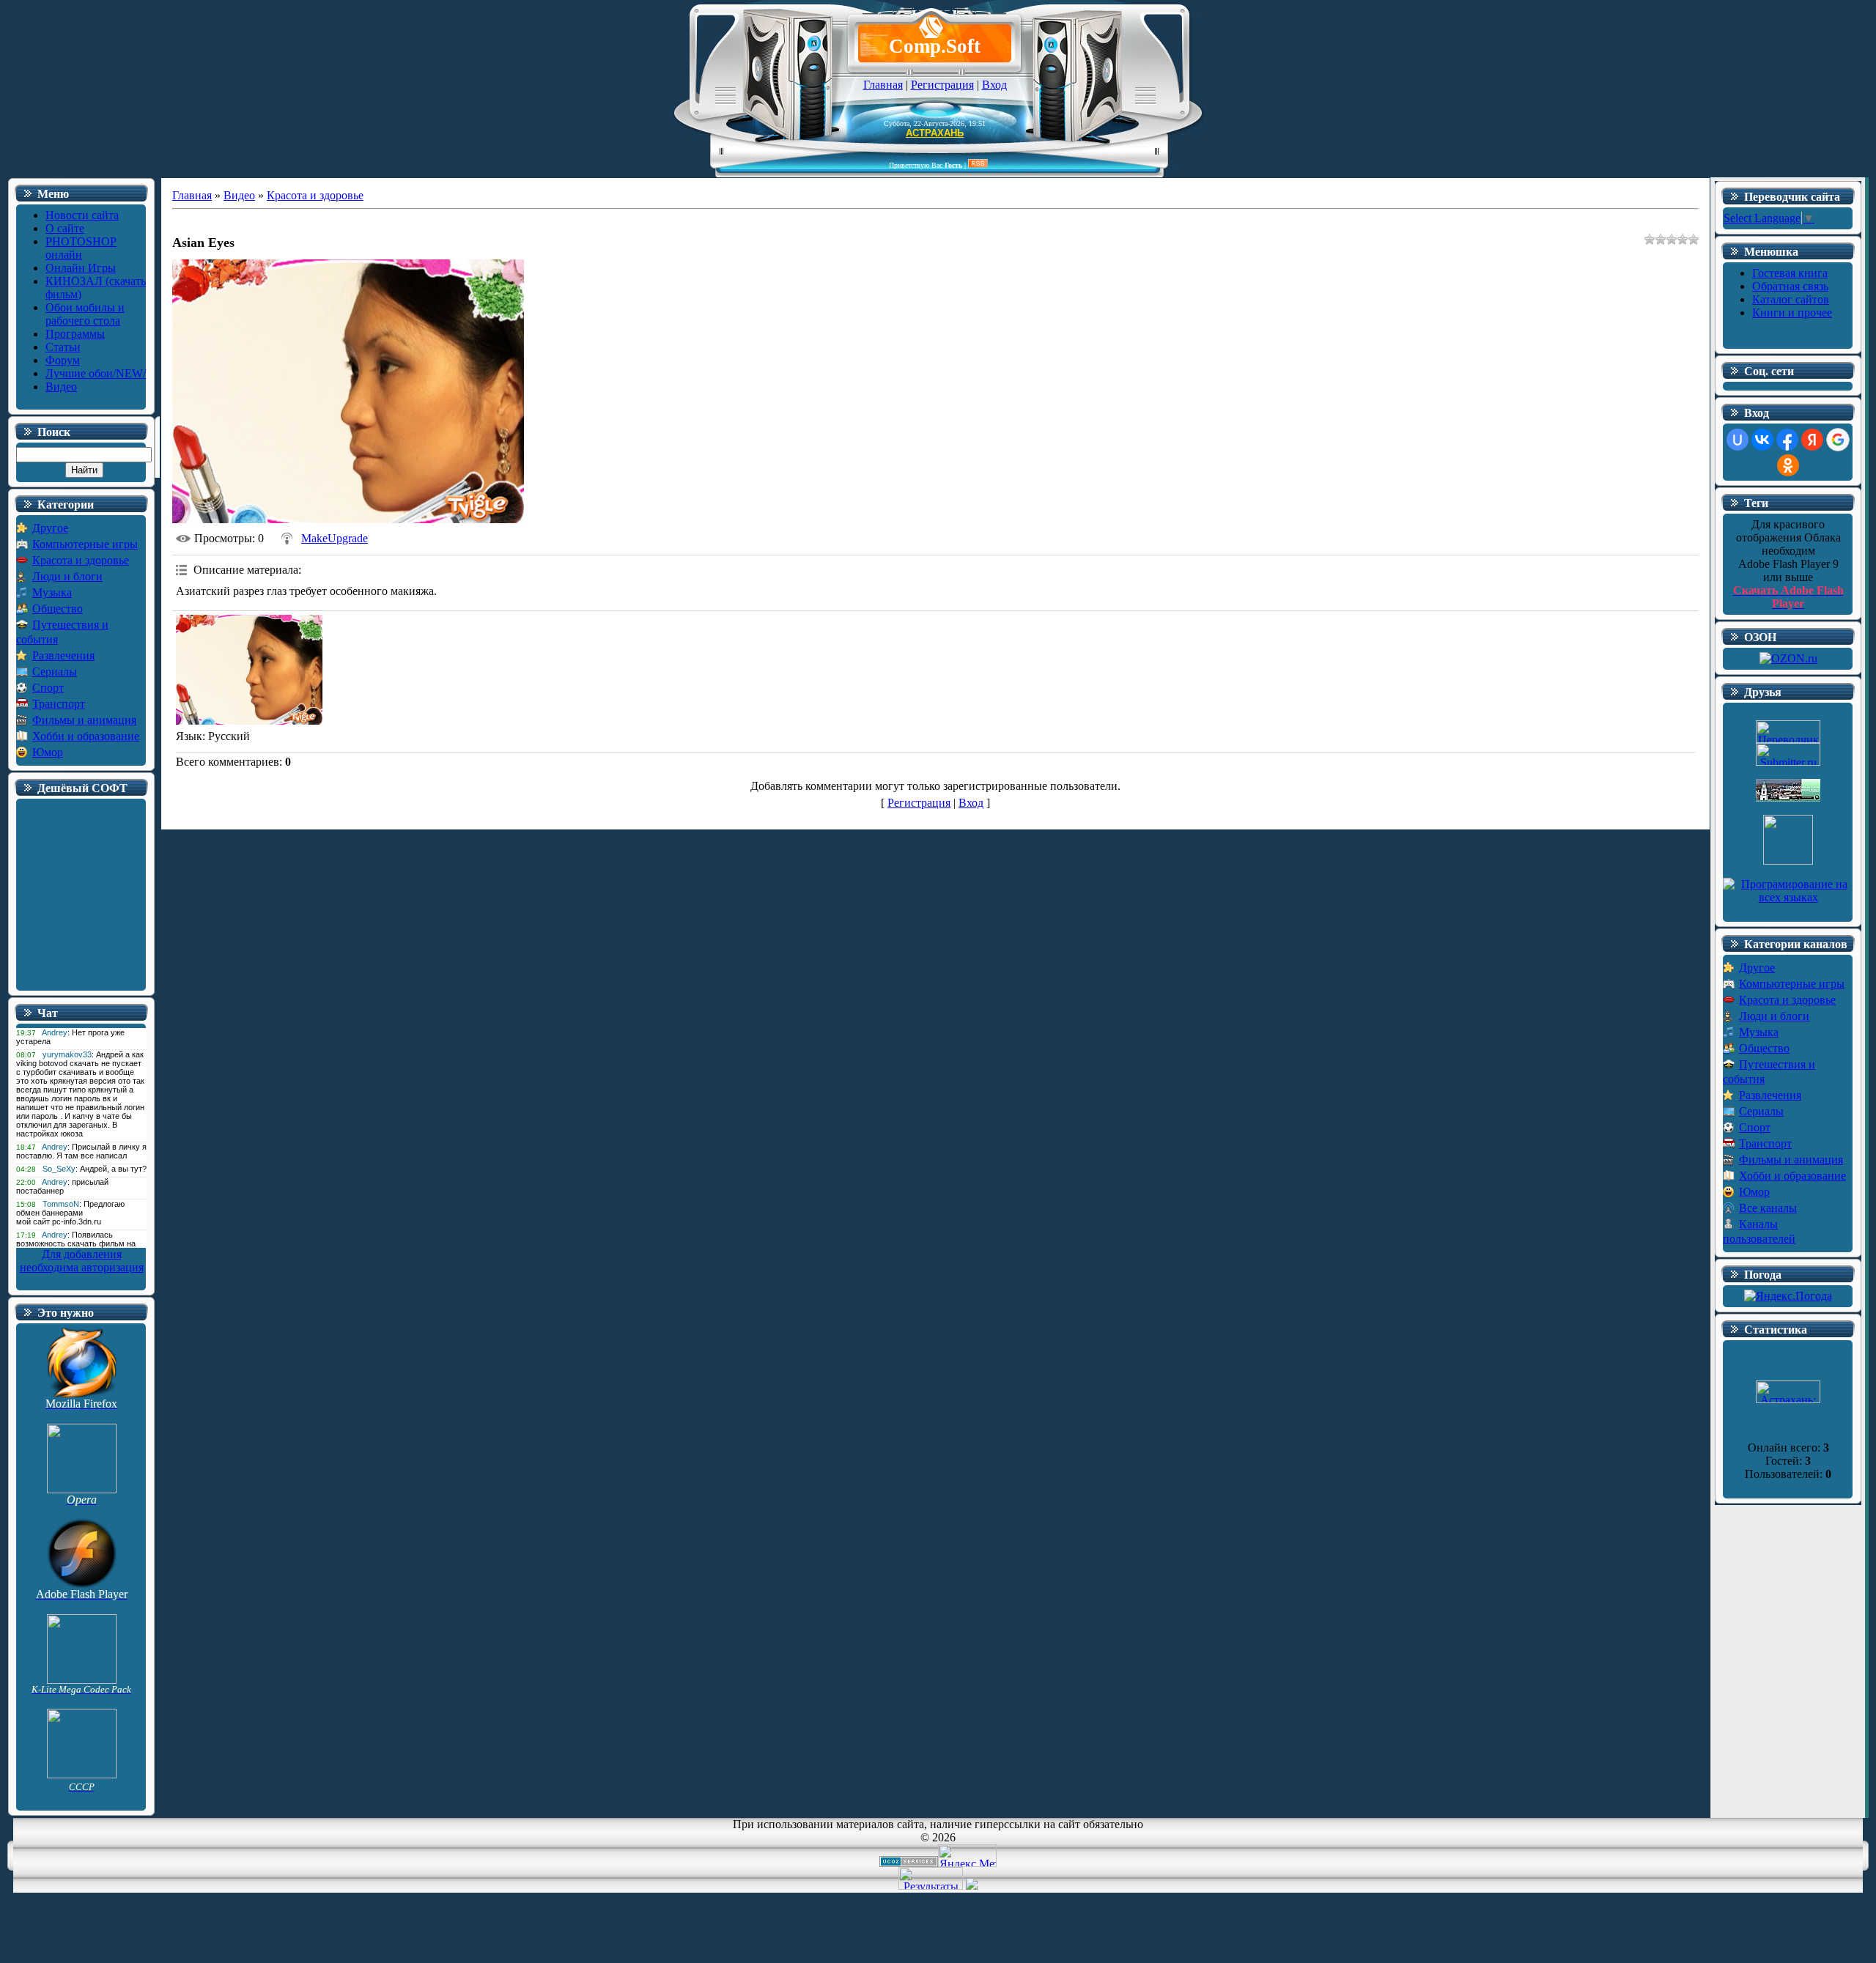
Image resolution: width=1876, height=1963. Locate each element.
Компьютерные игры (85, 544)
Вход (994, 85)
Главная (883, 85)
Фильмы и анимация (84, 720)
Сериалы (55, 672)
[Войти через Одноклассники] (1788, 465)
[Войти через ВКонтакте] (1762, 440)
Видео (239, 195)
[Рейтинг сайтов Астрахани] (972, 1886)
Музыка (52, 592)
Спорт (48, 688)
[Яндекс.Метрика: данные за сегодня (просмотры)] (967, 1856)
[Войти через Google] (1838, 440)
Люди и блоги (67, 576)
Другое (50, 528)
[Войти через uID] (1737, 440)
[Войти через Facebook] (1787, 440)
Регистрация (942, 85)
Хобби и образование (86, 736)
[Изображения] (249, 670)
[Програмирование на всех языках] (1788, 897)
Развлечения (63, 655)
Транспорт (59, 704)
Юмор (48, 752)
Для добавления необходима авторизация (82, 1261)
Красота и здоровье (81, 560)
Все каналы (1768, 1208)
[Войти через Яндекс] (1812, 440)
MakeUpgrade (335, 538)
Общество (58, 609)
